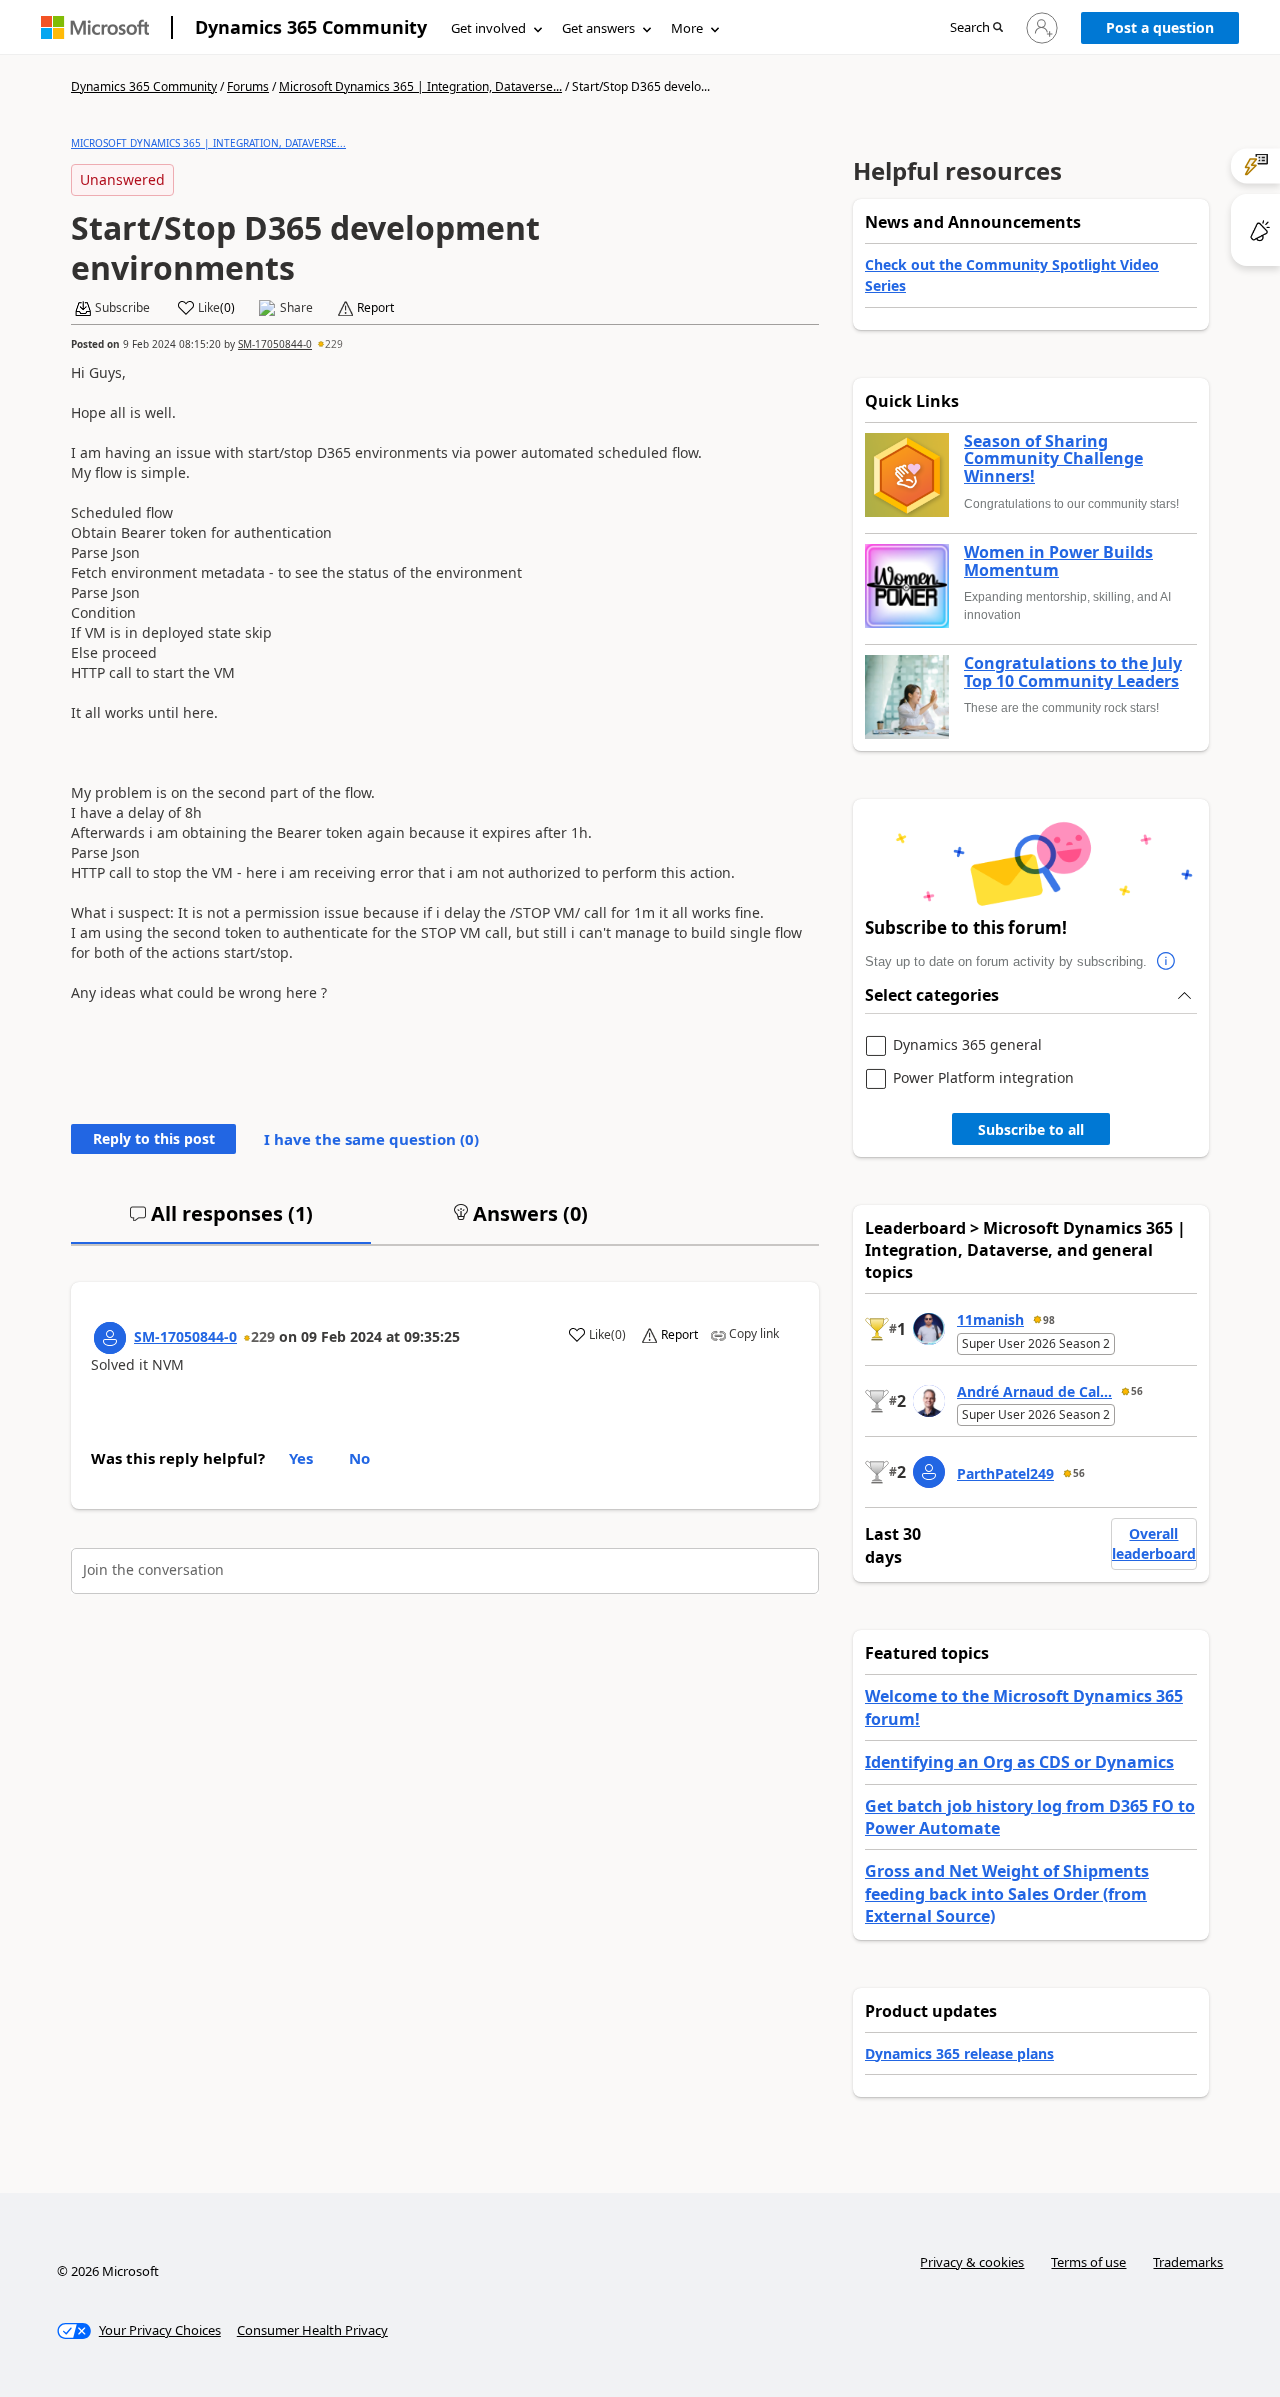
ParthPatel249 (1005, 1473)
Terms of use (1088, 2262)
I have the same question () (371, 1139)
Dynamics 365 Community (311, 27)
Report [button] (375, 308)
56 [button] (1137, 1391)
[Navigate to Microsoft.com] (95, 27)
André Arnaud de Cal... (1034, 1391)
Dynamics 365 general (967, 1045)
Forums (248, 86)
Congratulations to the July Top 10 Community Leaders (1073, 672)
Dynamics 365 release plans (959, 2053)
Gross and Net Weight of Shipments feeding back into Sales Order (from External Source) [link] (1007, 1893)
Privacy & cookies (972, 2262)
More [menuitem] (687, 28)
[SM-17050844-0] (110, 1338)
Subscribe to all (1031, 1129)
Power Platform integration (983, 1078)
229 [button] (334, 344)
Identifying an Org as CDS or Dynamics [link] (1019, 1762)
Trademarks (1188, 2262)
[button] (976, 28)
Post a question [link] (1160, 27)
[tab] (221, 1222)
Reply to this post (154, 1138)
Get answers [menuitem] (598, 28)
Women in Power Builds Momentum (1058, 561)
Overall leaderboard (1154, 1543)
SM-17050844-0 (275, 344)
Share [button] (296, 308)
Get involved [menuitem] (488, 28)
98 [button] (1049, 1320)
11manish (990, 1319)
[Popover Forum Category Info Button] (1167, 962)
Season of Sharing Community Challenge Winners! (1053, 459)
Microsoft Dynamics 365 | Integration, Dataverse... (420, 86)
